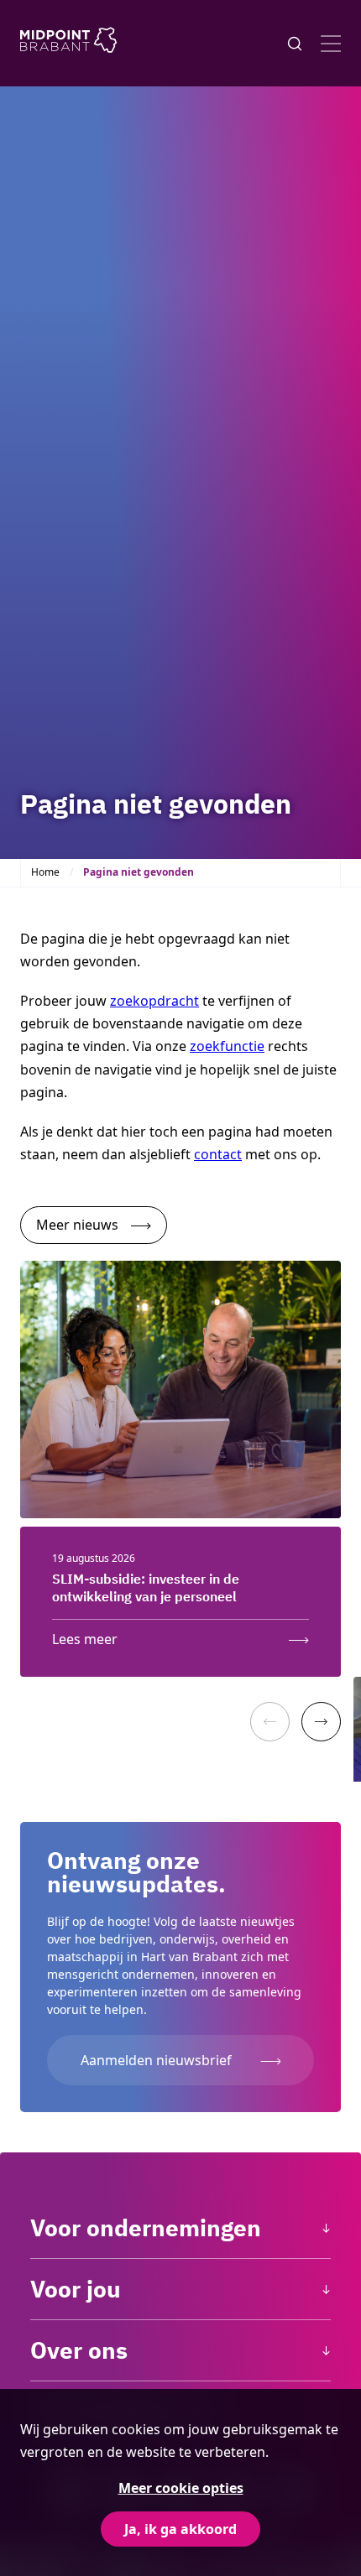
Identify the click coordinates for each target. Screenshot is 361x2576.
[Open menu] (331, 44)
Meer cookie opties (181, 2488)
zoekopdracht (154, 1001)
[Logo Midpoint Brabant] (68, 43)
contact (218, 1154)
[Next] (321, 1722)
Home (45, 872)
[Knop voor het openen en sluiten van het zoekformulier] (295, 44)
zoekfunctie (227, 1046)
